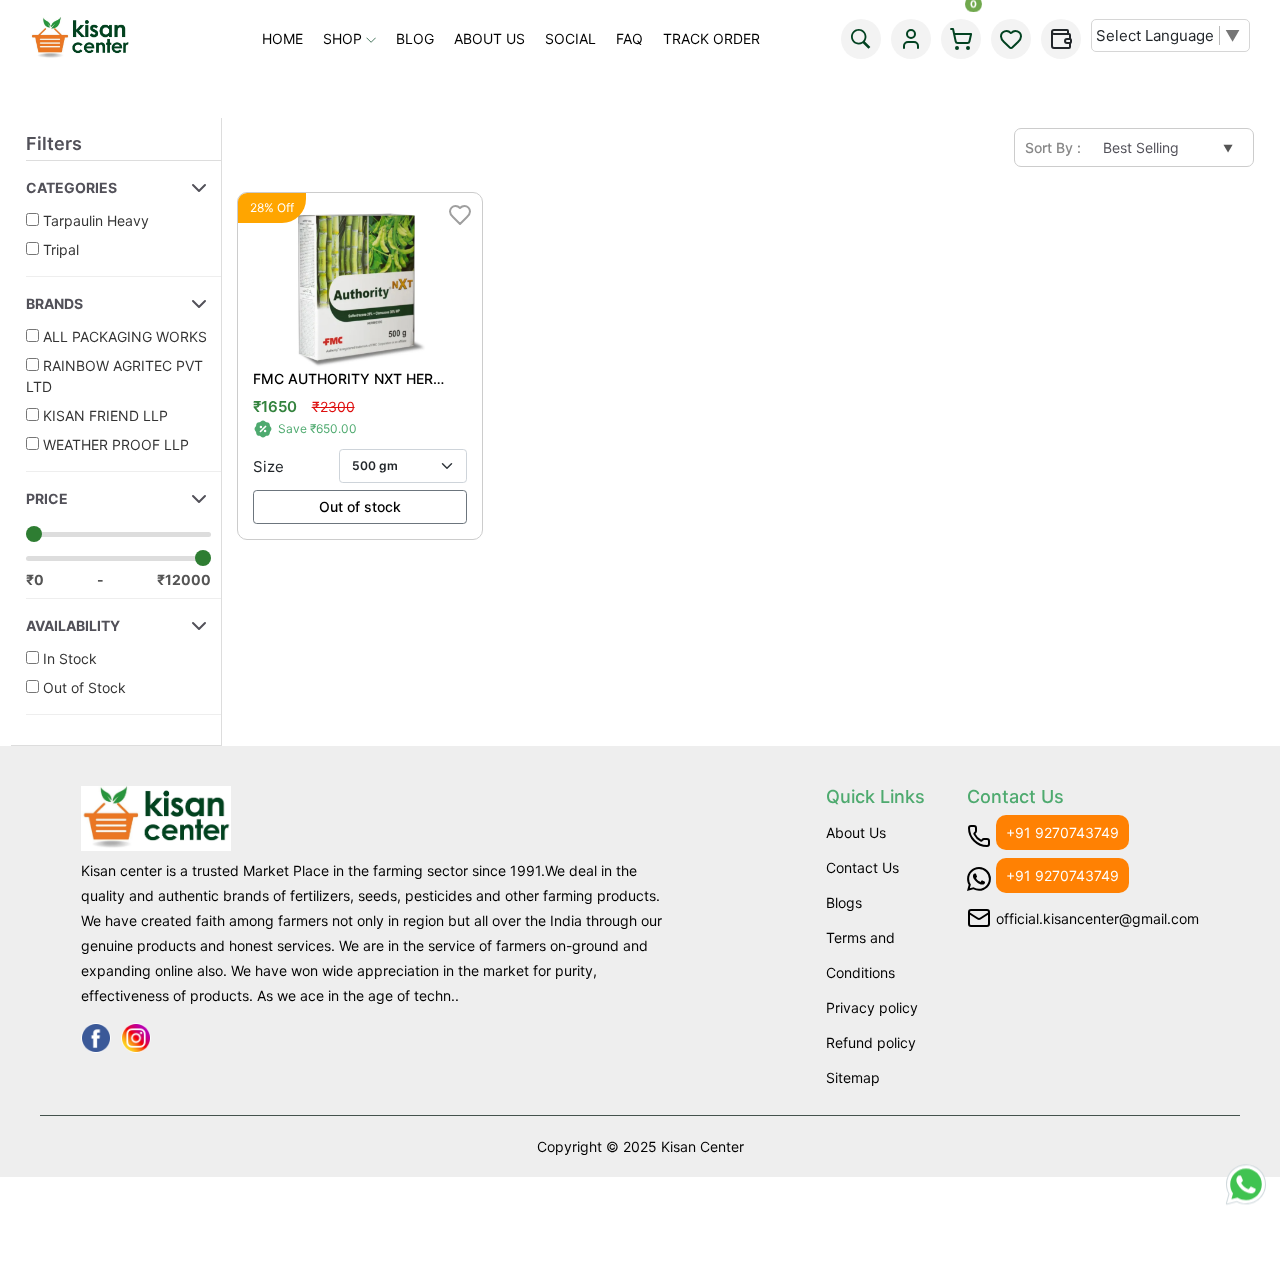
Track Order (711, 38)
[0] (961, 39)
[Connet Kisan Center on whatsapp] (1246, 1197)
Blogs (844, 902)
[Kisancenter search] (861, 38)
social (570, 38)
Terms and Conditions (860, 955)
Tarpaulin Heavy (94, 220)
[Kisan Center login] (1011, 39)
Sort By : (1053, 147)
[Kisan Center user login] (911, 39)
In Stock (68, 658)
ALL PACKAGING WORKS (123, 336)
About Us (489, 38)
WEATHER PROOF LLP (114, 444)
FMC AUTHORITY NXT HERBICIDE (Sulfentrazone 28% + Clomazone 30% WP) (349, 378)
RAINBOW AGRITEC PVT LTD (114, 376)
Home (282, 38)
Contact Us (862, 867)
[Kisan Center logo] (80, 39)
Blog (415, 38)
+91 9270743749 (1062, 832)
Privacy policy (872, 1007)
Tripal (59, 249)
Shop (344, 38)
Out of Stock (82, 687)
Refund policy (871, 1042)
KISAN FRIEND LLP (103, 415)
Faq (629, 38)
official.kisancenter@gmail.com (1097, 918)
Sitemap (853, 1077)
